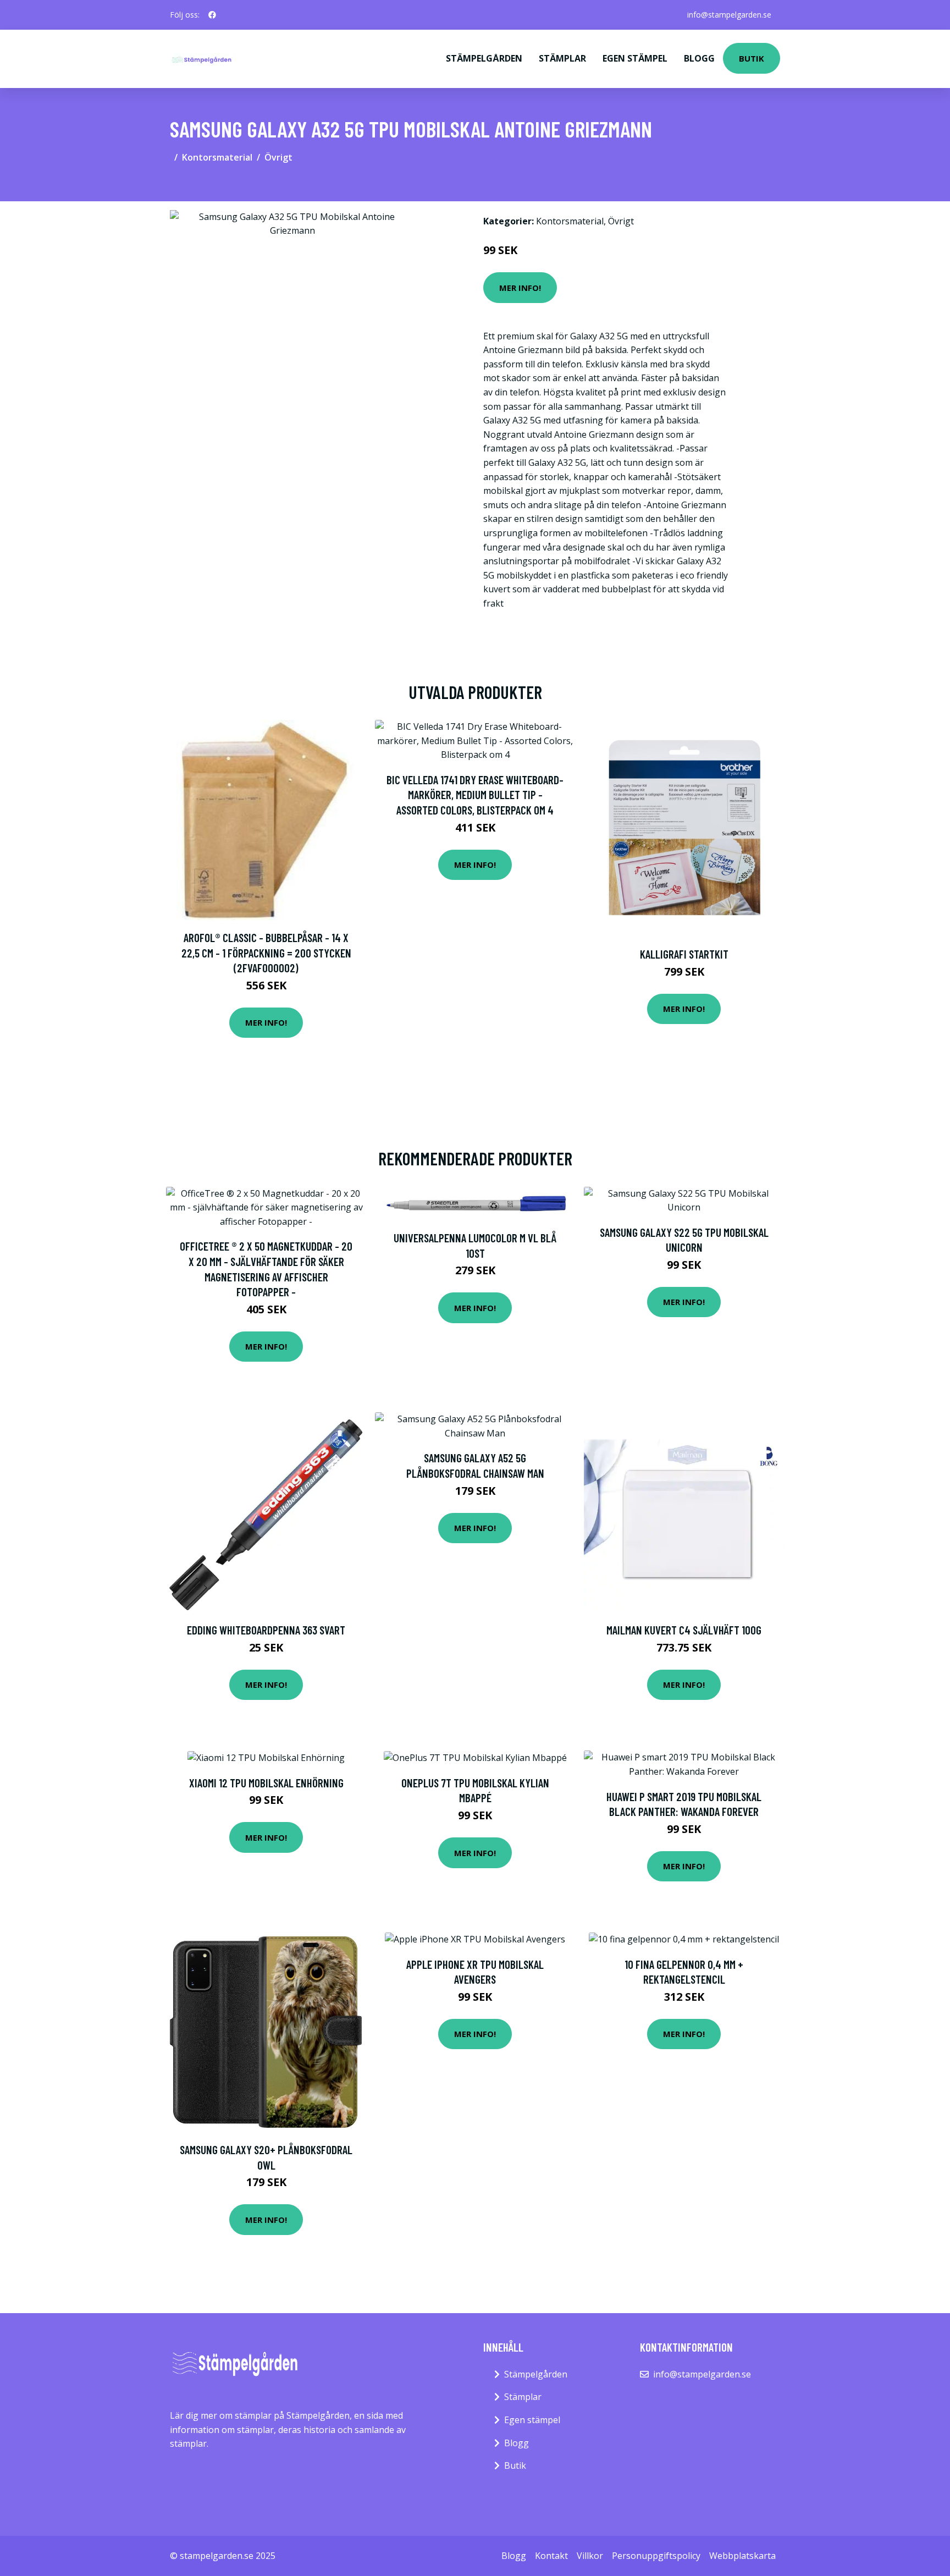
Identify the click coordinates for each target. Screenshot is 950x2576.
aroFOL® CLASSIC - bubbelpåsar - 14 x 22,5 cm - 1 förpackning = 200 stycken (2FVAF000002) (266, 953)
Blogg (699, 58)
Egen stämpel (635, 58)
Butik (752, 58)
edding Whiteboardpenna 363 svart (266, 1630)
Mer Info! (520, 288)
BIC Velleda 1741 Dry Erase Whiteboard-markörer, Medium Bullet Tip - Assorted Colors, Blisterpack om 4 (475, 795)
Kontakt (551, 2556)
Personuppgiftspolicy (656, 2556)
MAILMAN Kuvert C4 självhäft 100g (684, 1630)
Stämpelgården (484, 58)
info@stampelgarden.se (729, 15)
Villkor (590, 2556)
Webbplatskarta (742, 2556)
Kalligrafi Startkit (684, 954)
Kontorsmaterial (217, 157)
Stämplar (562, 58)
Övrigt (278, 157)
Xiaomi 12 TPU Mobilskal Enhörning (266, 1783)
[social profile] (212, 15)
